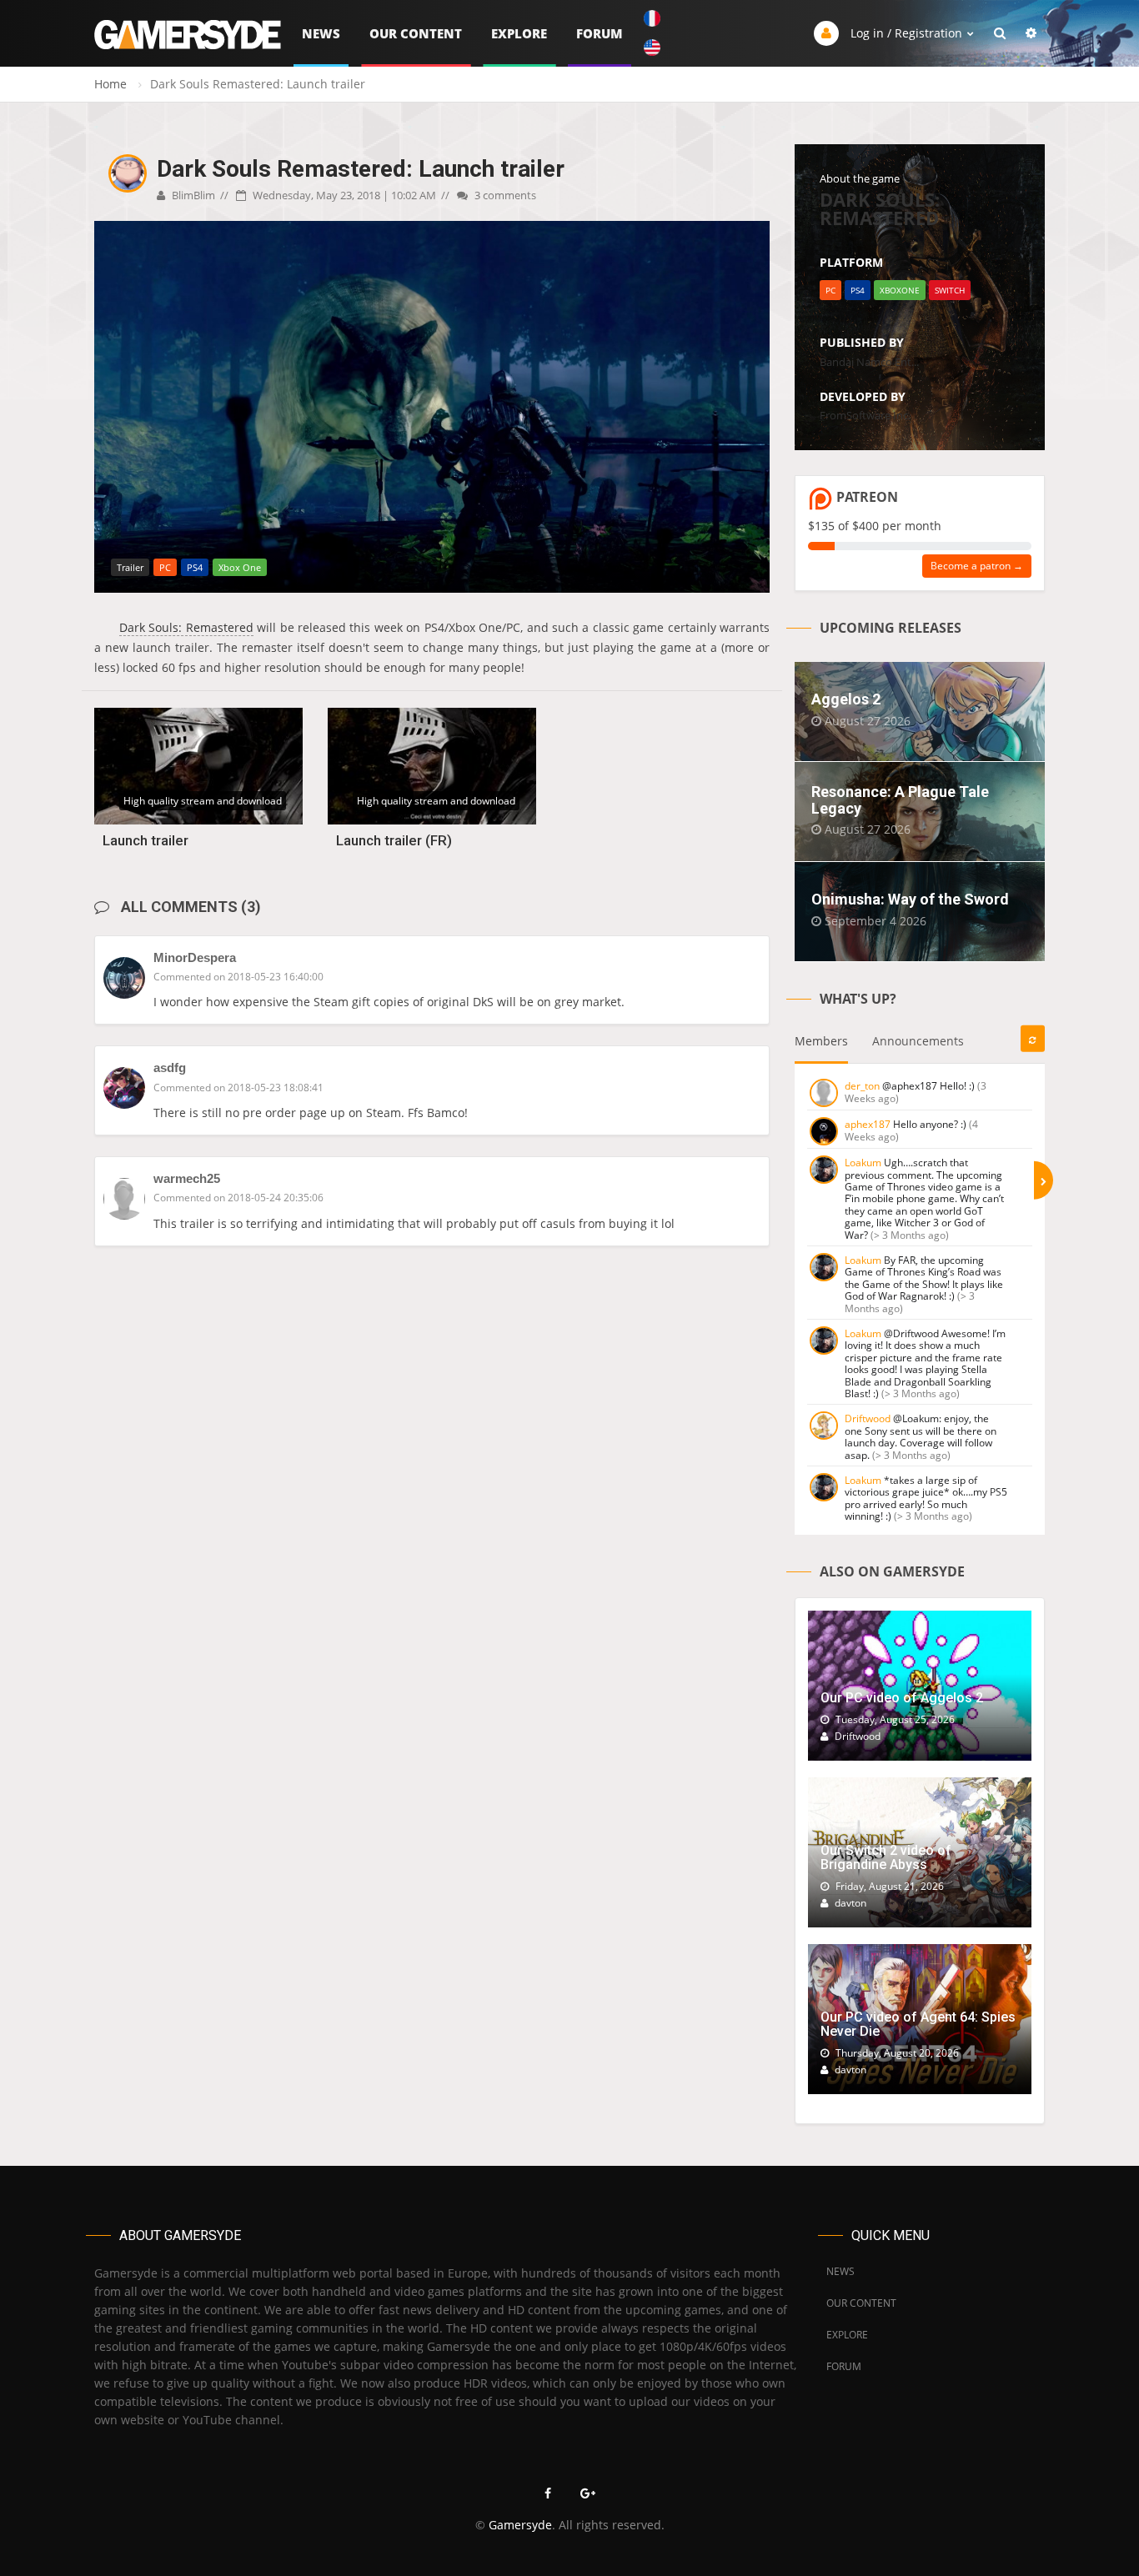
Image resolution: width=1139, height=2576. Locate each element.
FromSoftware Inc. (865, 415)
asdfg (170, 1067)
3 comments (504, 195)
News (321, 33)
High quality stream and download (203, 801)
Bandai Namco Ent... (869, 362)
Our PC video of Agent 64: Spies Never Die (918, 2025)
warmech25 (187, 1178)
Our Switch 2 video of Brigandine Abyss (886, 1858)
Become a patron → (977, 566)
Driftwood (868, 1418)
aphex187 (868, 1124)
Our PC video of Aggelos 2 (902, 1698)
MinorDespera (195, 957)
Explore (519, 33)
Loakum (863, 1163)
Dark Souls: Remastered (186, 627)
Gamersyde (520, 2525)
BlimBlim (192, 195)
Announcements (918, 1041)
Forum (600, 33)
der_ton (862, 1086)
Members (821, 1041)
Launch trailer (146, 840)
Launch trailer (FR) (394, 840)
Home (110, 84)
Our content (416, 33)
